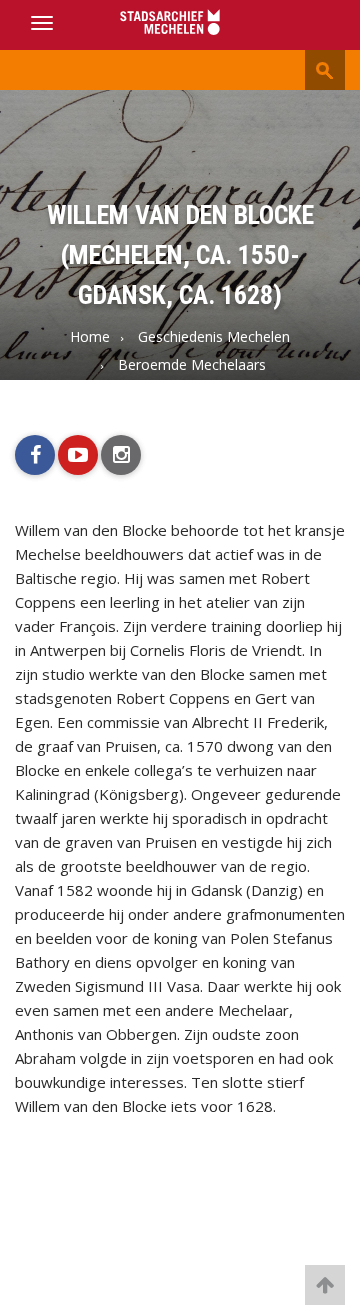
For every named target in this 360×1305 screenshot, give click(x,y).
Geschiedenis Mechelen (214, 336)
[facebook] (35, 455)
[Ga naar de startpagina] (180, 23)
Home (90, 336)
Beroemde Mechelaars (192, 364)
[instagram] (121, 455)
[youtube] (78, 455)
